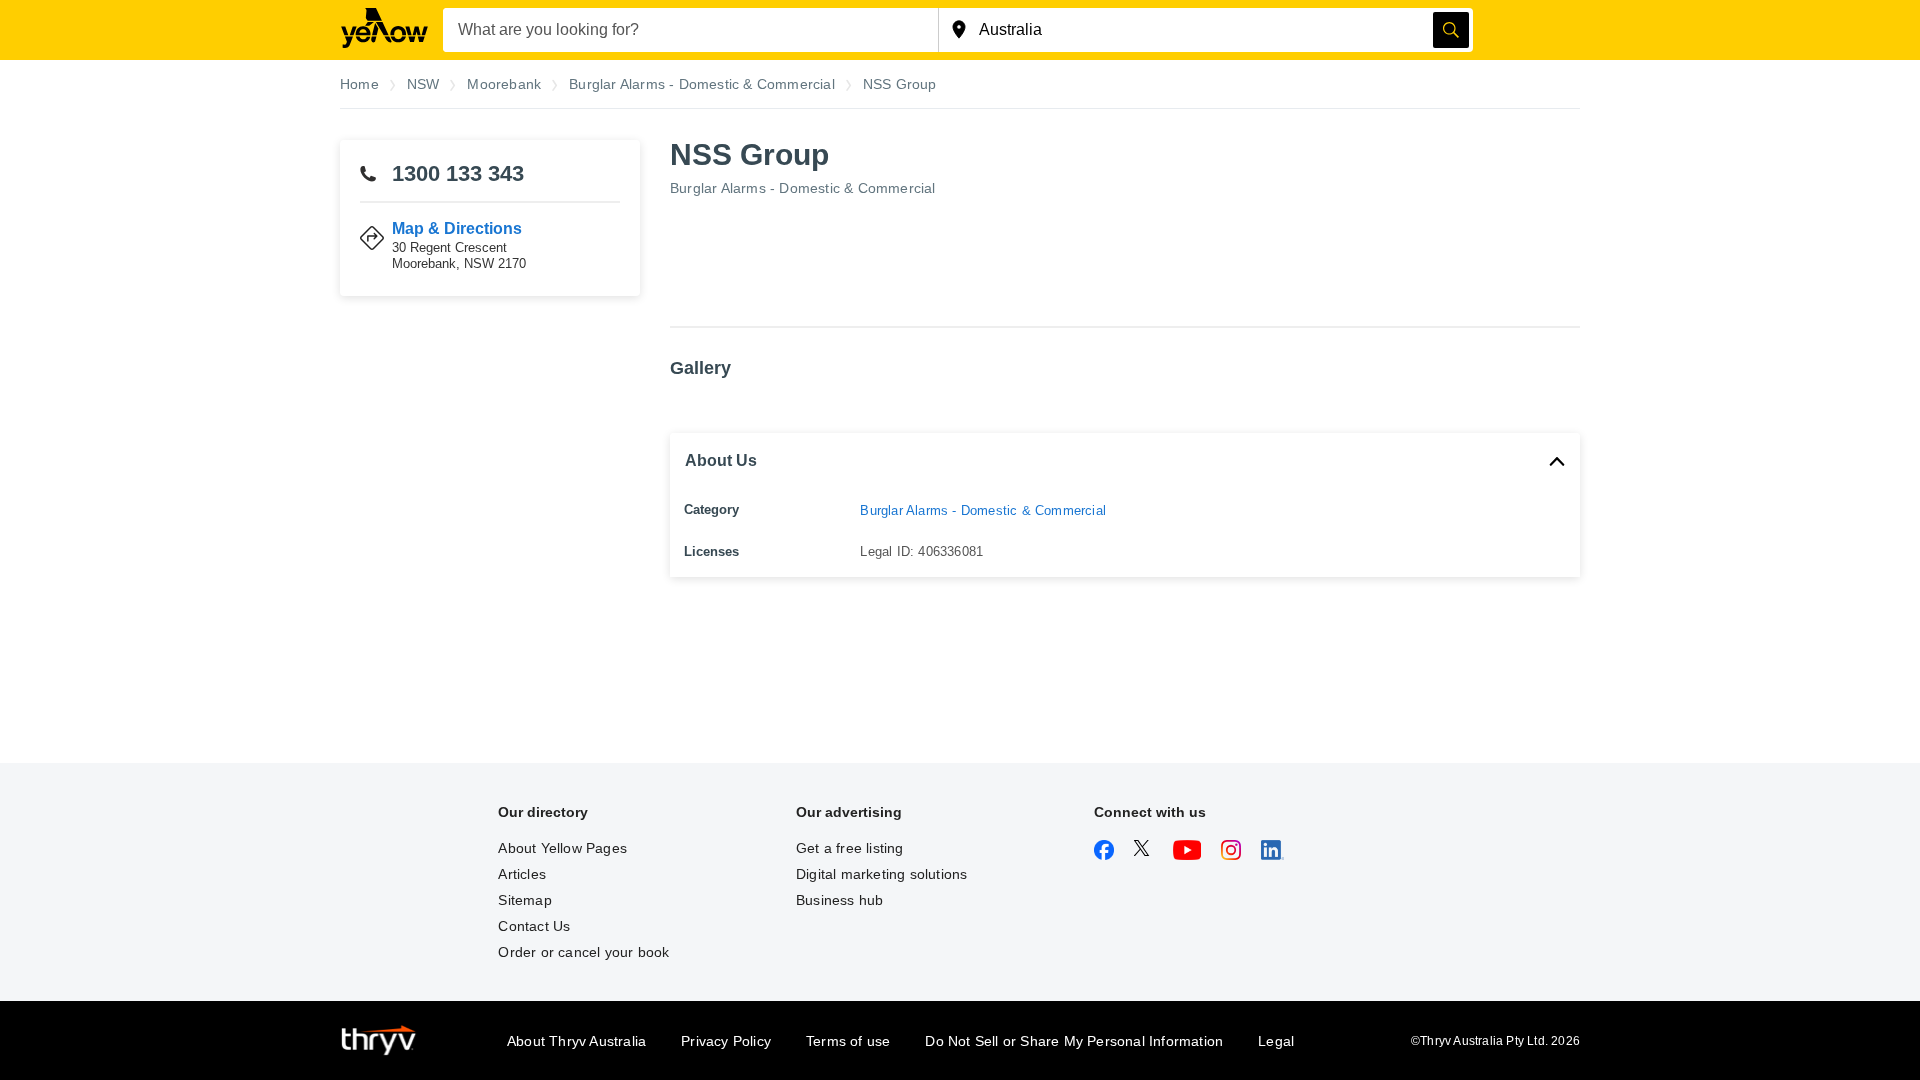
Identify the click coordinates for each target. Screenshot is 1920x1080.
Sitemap (524, 900)
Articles (522, 874)
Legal (1276, 1041)
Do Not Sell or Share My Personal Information (1074, 1041)
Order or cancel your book (583, 952)
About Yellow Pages (562, 848)
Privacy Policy (726, 1041)
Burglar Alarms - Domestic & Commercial (803, 188)
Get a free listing (850, 848)
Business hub (839, 900)
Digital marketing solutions (881, 874)
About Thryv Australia (576, 1041)
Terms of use (848, 1041)
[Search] (1451, 30)
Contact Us (534, 926)
